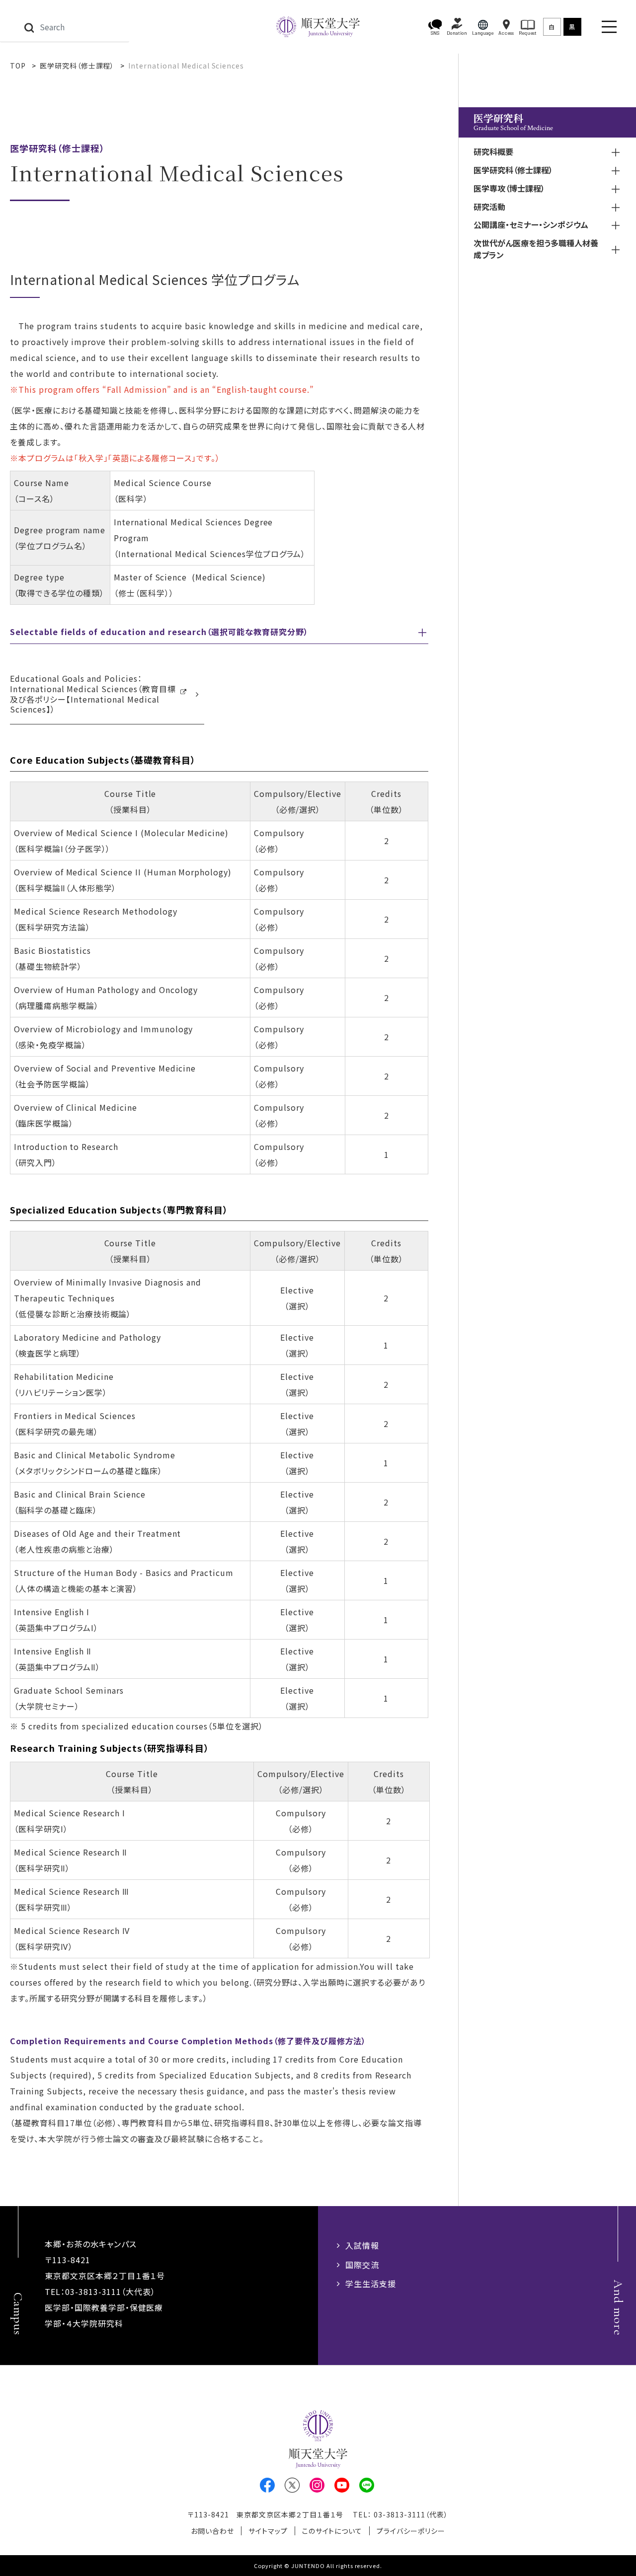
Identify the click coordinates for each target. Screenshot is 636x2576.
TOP (18, 66)
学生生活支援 (371, 2284)
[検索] (29, 27)
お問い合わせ (212, 2531)
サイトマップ (268, 2531)
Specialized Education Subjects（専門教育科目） (119, 1210)
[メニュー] (609, 27)
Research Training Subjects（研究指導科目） (110, 1748)
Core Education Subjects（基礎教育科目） (103, 760)
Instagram (317, 2485)
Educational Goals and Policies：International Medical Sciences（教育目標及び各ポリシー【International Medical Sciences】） (93, 694)
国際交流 (362, 2265)
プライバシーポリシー (411, 2531)
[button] (435, 27)
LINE (367, 2485)
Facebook (267, 2485)
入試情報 (362, 2245)
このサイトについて (332, 2531)
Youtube (342, 2485)
